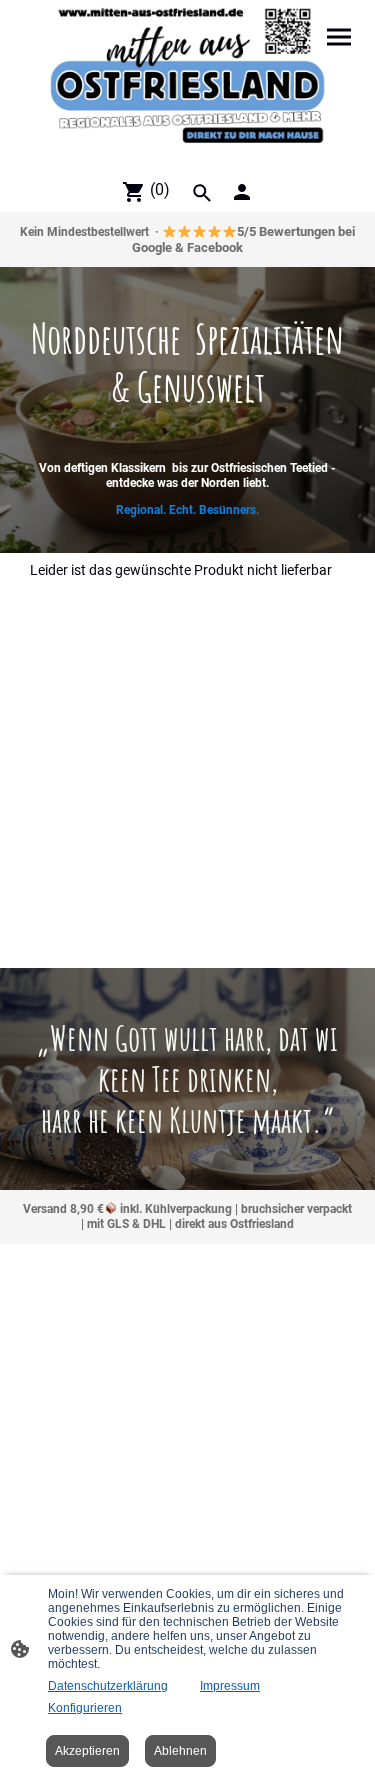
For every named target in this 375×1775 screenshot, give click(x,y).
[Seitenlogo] (188, 85)
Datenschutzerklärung (108, 1686)
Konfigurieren (85, 1708)
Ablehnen (180, 1751)
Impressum (230, 1686)
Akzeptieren (87, 1751)
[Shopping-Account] (242, 192)
